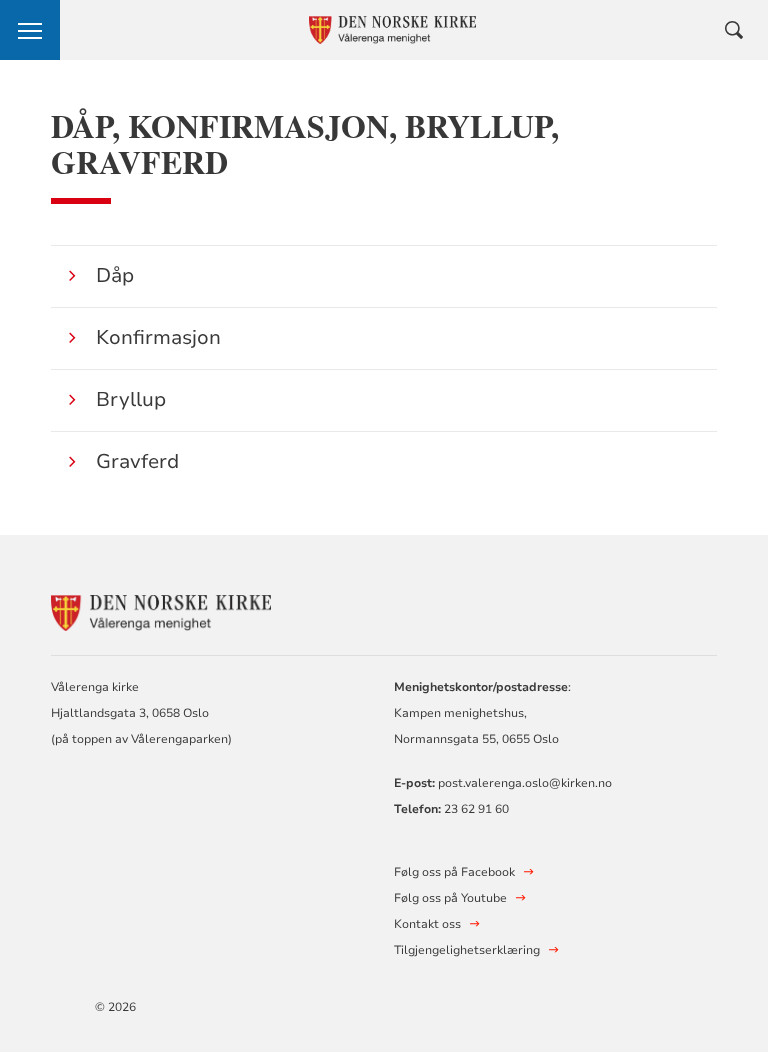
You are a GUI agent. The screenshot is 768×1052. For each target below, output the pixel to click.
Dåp (115, 275)
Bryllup (131, 399)
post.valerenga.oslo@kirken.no (525, 783)
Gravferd (137, 461)
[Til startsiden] (161, 610)
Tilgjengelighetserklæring (467, 950)
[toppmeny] (30, 30)
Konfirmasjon (158, 337)
